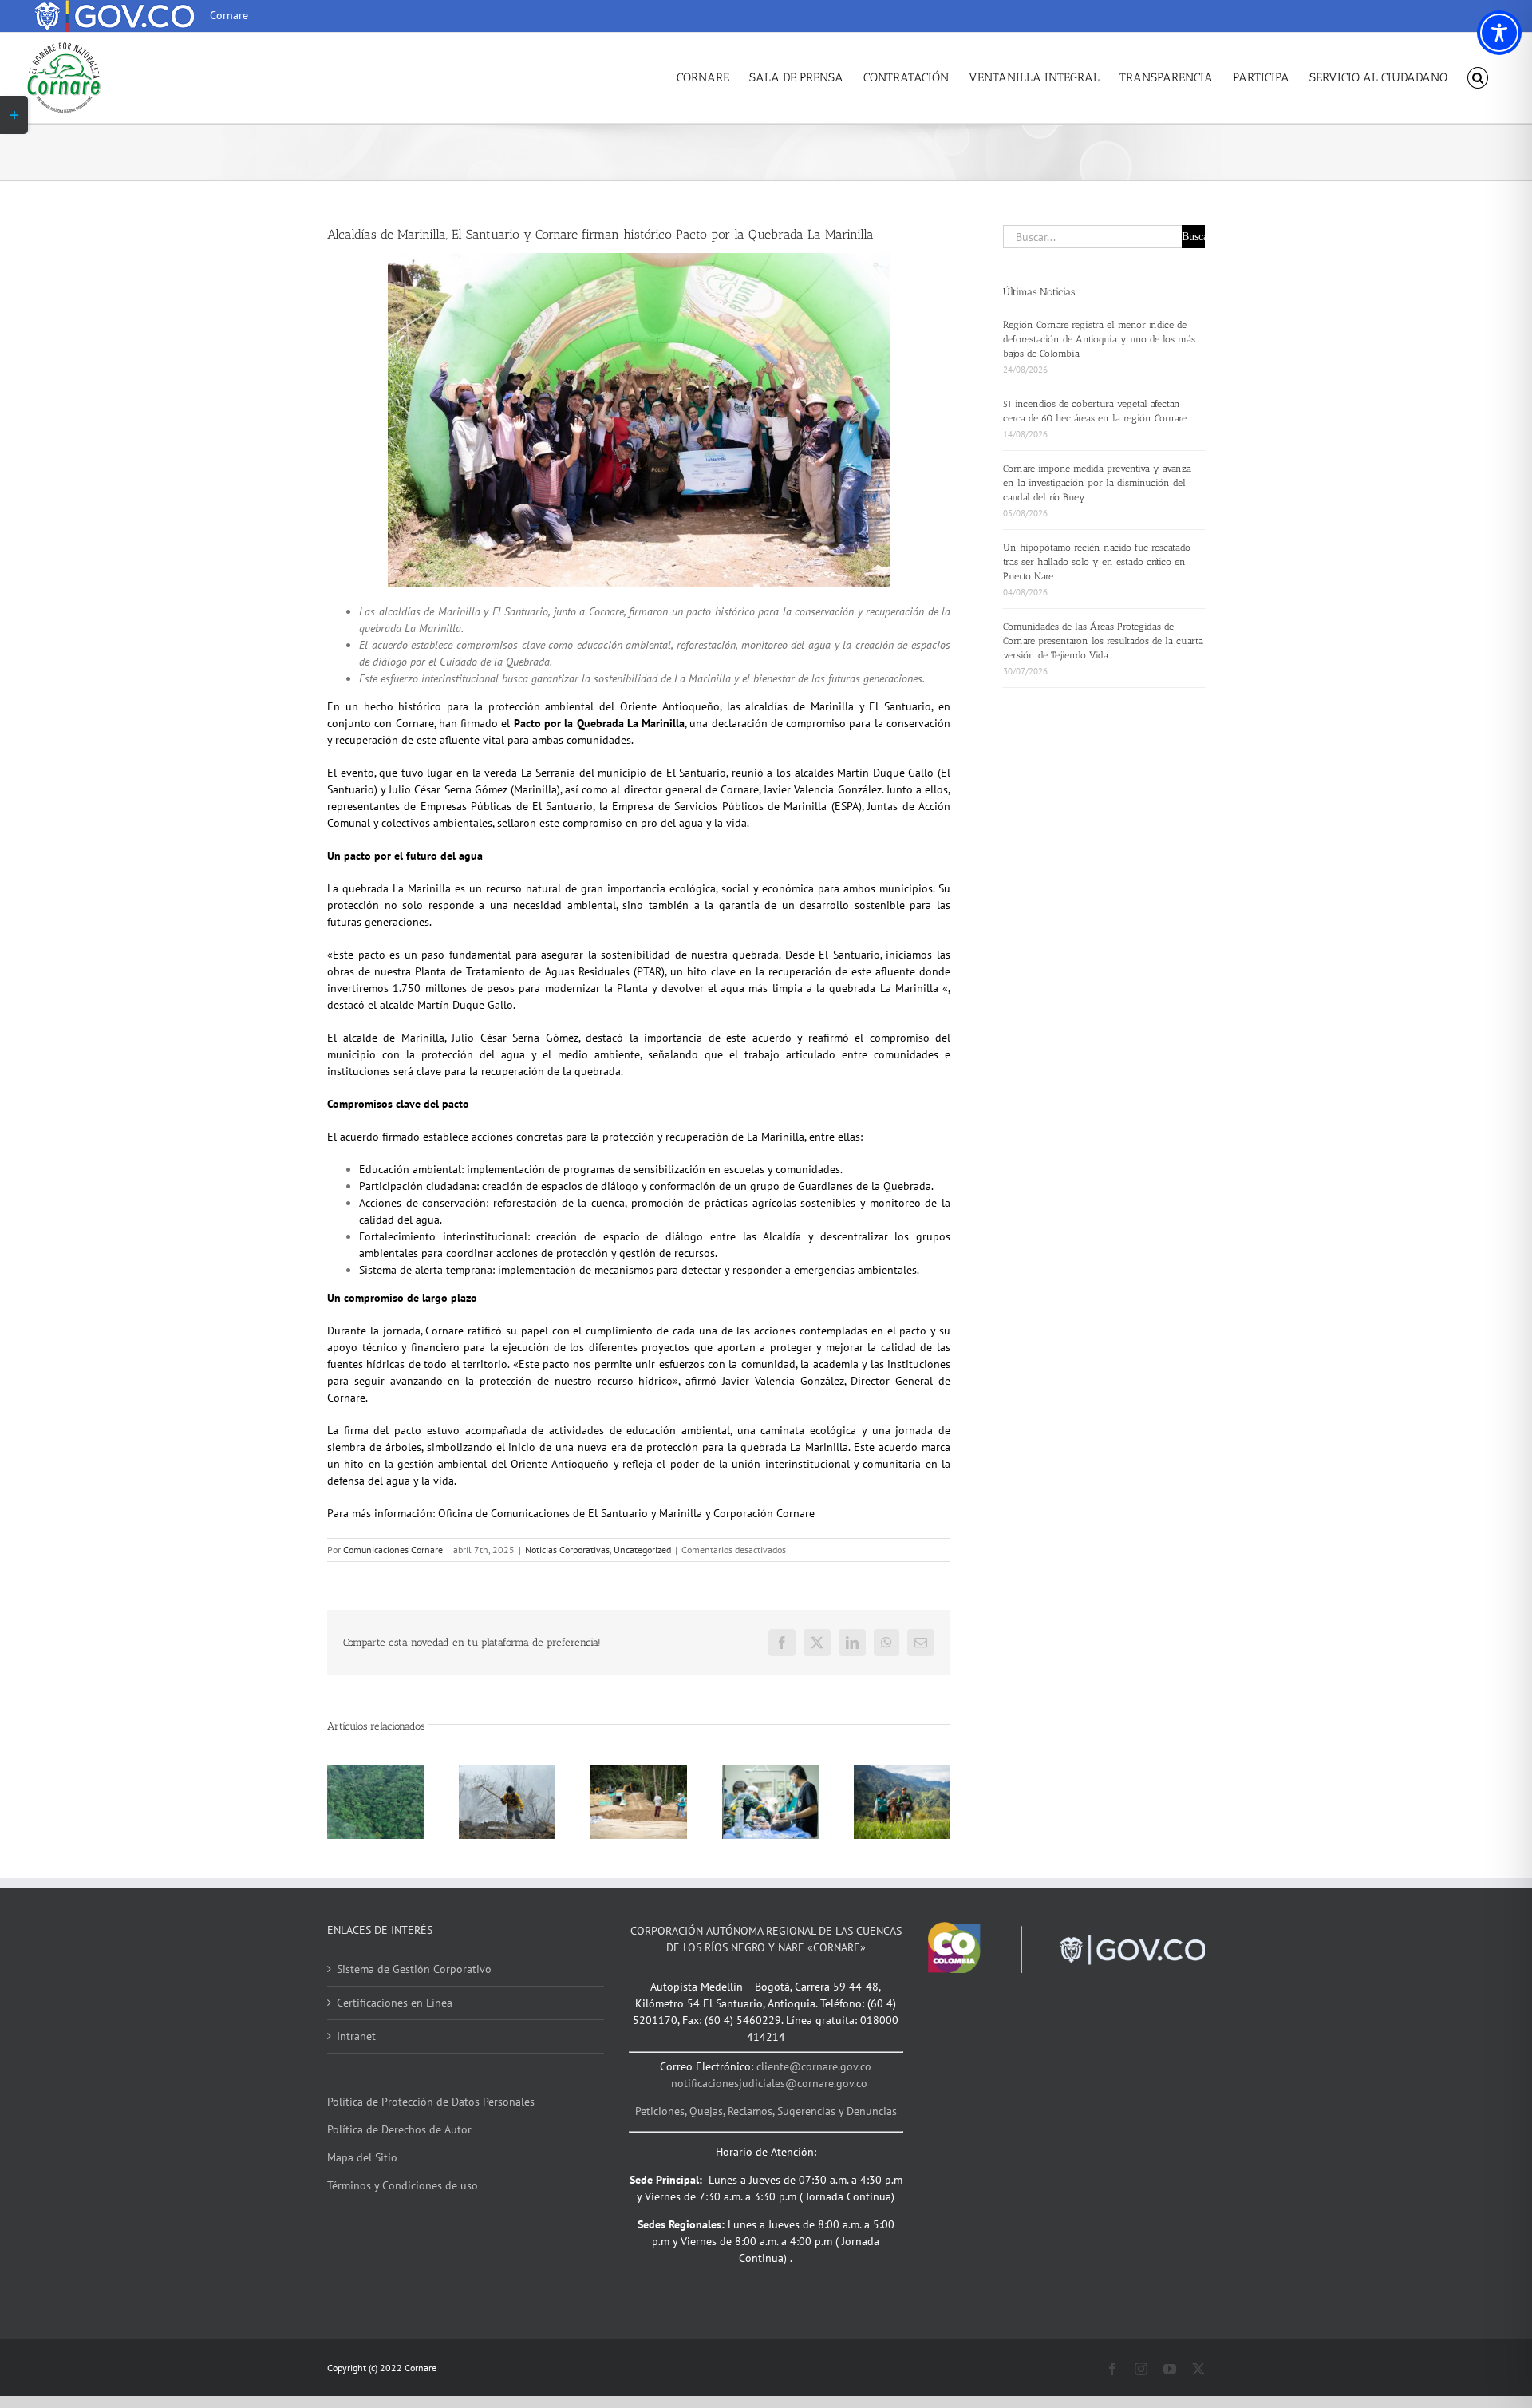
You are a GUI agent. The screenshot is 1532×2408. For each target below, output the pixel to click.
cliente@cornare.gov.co (814, 2066)
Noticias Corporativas (567, 1550)
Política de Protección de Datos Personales (431, 2102)
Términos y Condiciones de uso (403, 2185)
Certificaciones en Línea (395, 2003)
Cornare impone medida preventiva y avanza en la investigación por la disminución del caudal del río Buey (1097, 483)
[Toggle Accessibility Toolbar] (1499, 33)
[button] (1478, 78)
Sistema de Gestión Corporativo (414, 1969)
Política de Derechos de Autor (399, 2129)
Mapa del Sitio (362, 2157)
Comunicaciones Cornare (393, 1550)
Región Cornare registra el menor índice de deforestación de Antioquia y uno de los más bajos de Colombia (1099, 339)
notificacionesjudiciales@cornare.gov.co (769, 2083)
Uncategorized (642, 1550)
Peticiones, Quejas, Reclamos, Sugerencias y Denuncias (766, 2111)
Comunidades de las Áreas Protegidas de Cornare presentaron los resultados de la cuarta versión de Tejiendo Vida (1103, 641)
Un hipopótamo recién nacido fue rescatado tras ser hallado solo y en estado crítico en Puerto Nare (1097, 562)
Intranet (356, 2036)
